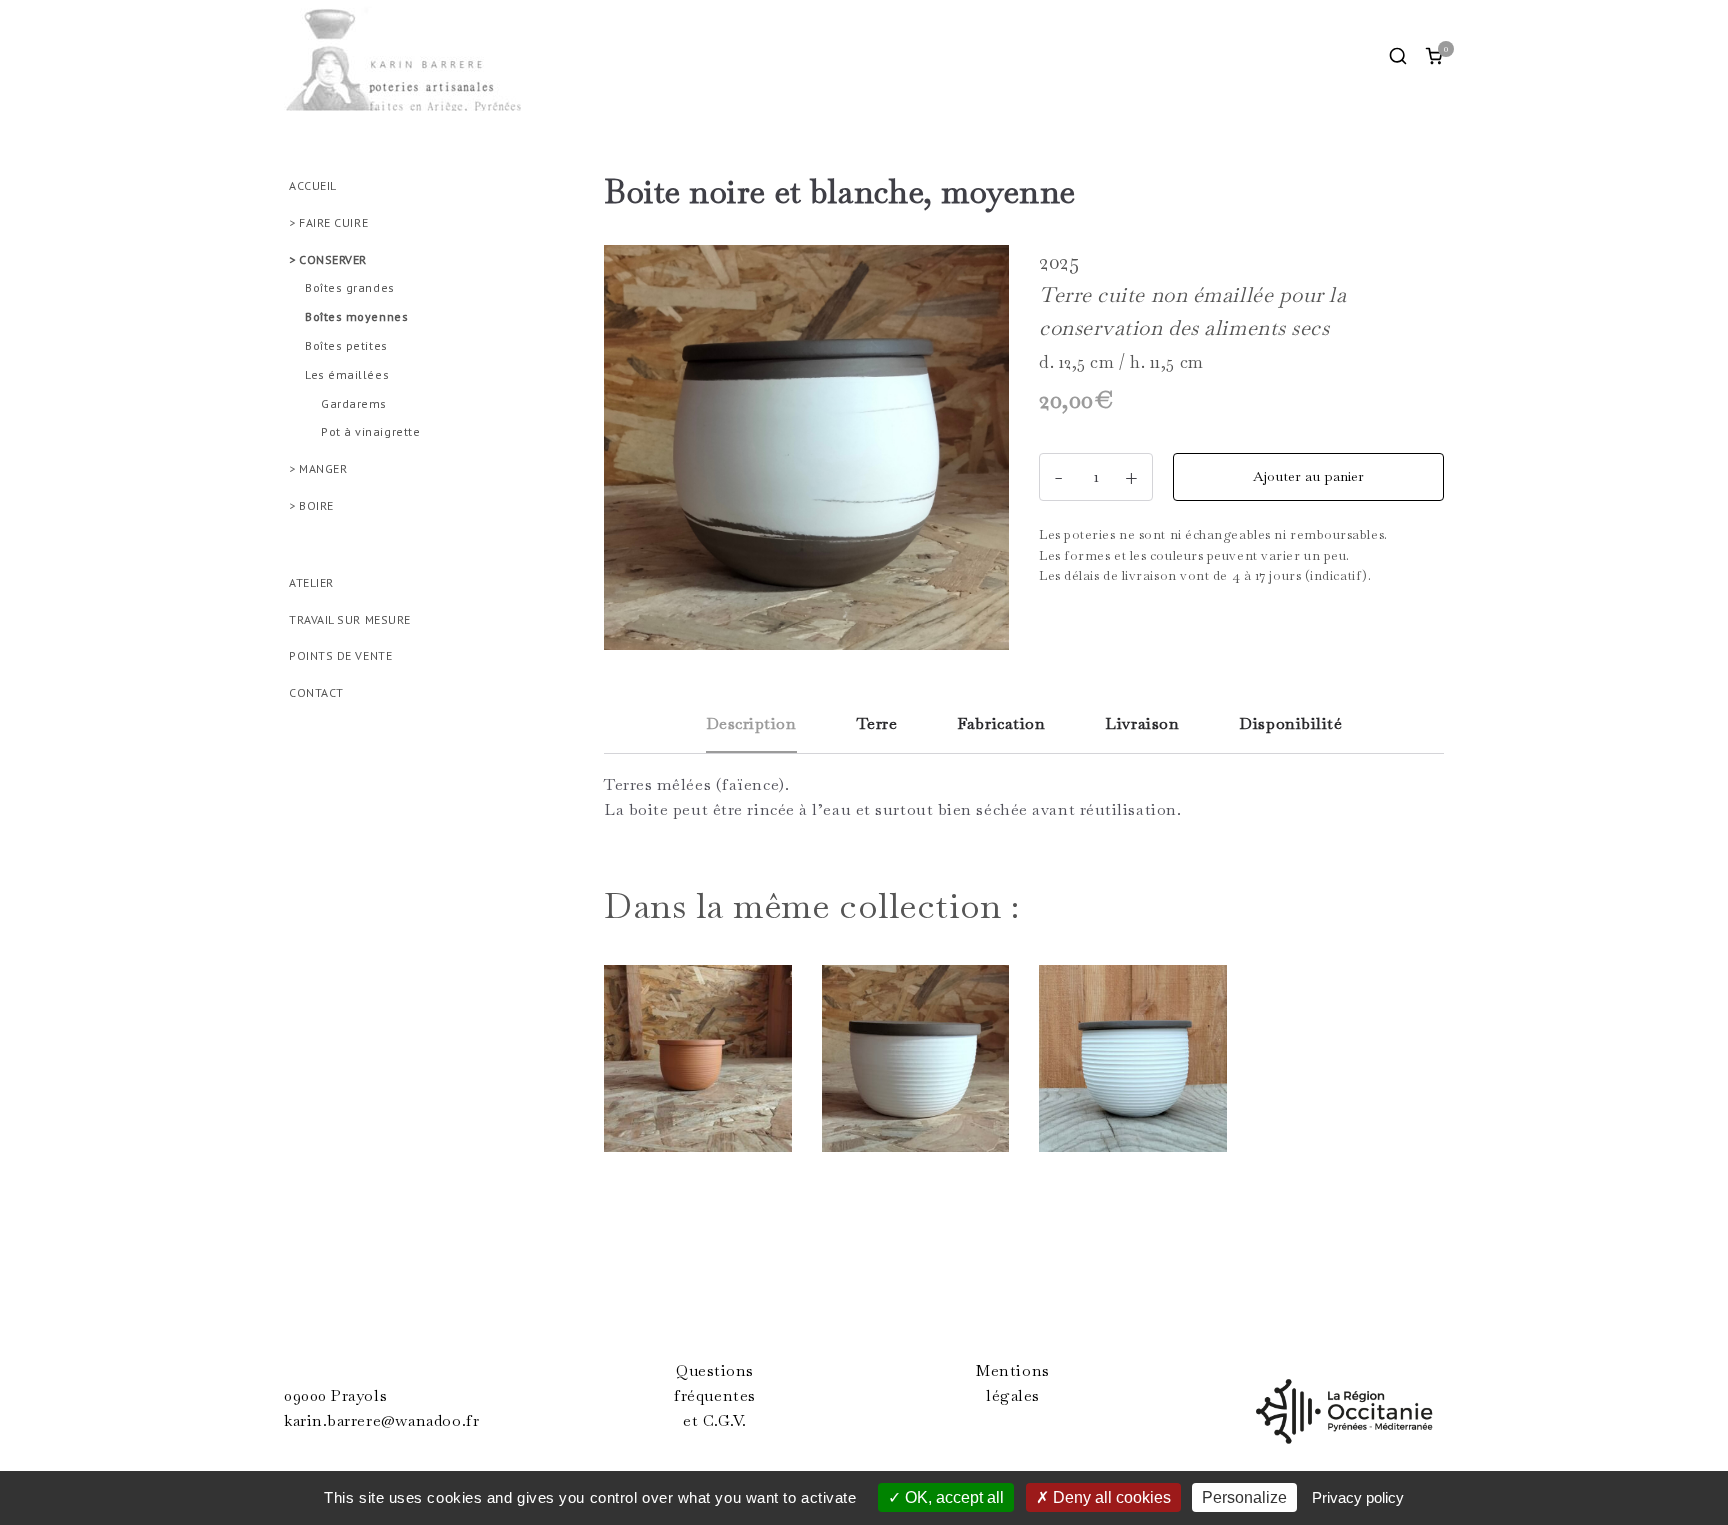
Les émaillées (347, 374)
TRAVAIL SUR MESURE (350, 619)
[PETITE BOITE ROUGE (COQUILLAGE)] (698, 1067)
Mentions (1012, 1371)
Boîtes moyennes (356, 316)
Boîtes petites (346, 345)
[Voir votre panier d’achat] (1434, 56)
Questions (715, 1371)
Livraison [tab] (1142, 723)
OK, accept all (952, 1497)
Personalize (1244, 1497)
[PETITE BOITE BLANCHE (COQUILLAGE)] (916, 1067)
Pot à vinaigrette (370, 431)
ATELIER (311, 582)
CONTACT (316, 692)
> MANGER (318, 468)
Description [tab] (751, 723)
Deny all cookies (1110, 1497)
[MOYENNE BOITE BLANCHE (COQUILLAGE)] (1133, 1067)
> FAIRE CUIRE (328, 222)
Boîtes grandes (350, 287)
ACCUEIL (313, 185)
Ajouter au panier (1308, 476)
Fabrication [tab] (1001, 723)
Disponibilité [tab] (1290, 723)
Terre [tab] (877, 723)
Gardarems (354, 403)
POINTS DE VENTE (340, 655)
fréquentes (715, 1396)
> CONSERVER (328, 259)
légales (1013, 1396)
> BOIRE (311, 505)
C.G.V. (725, 1421)
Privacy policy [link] (1358, 1497)
